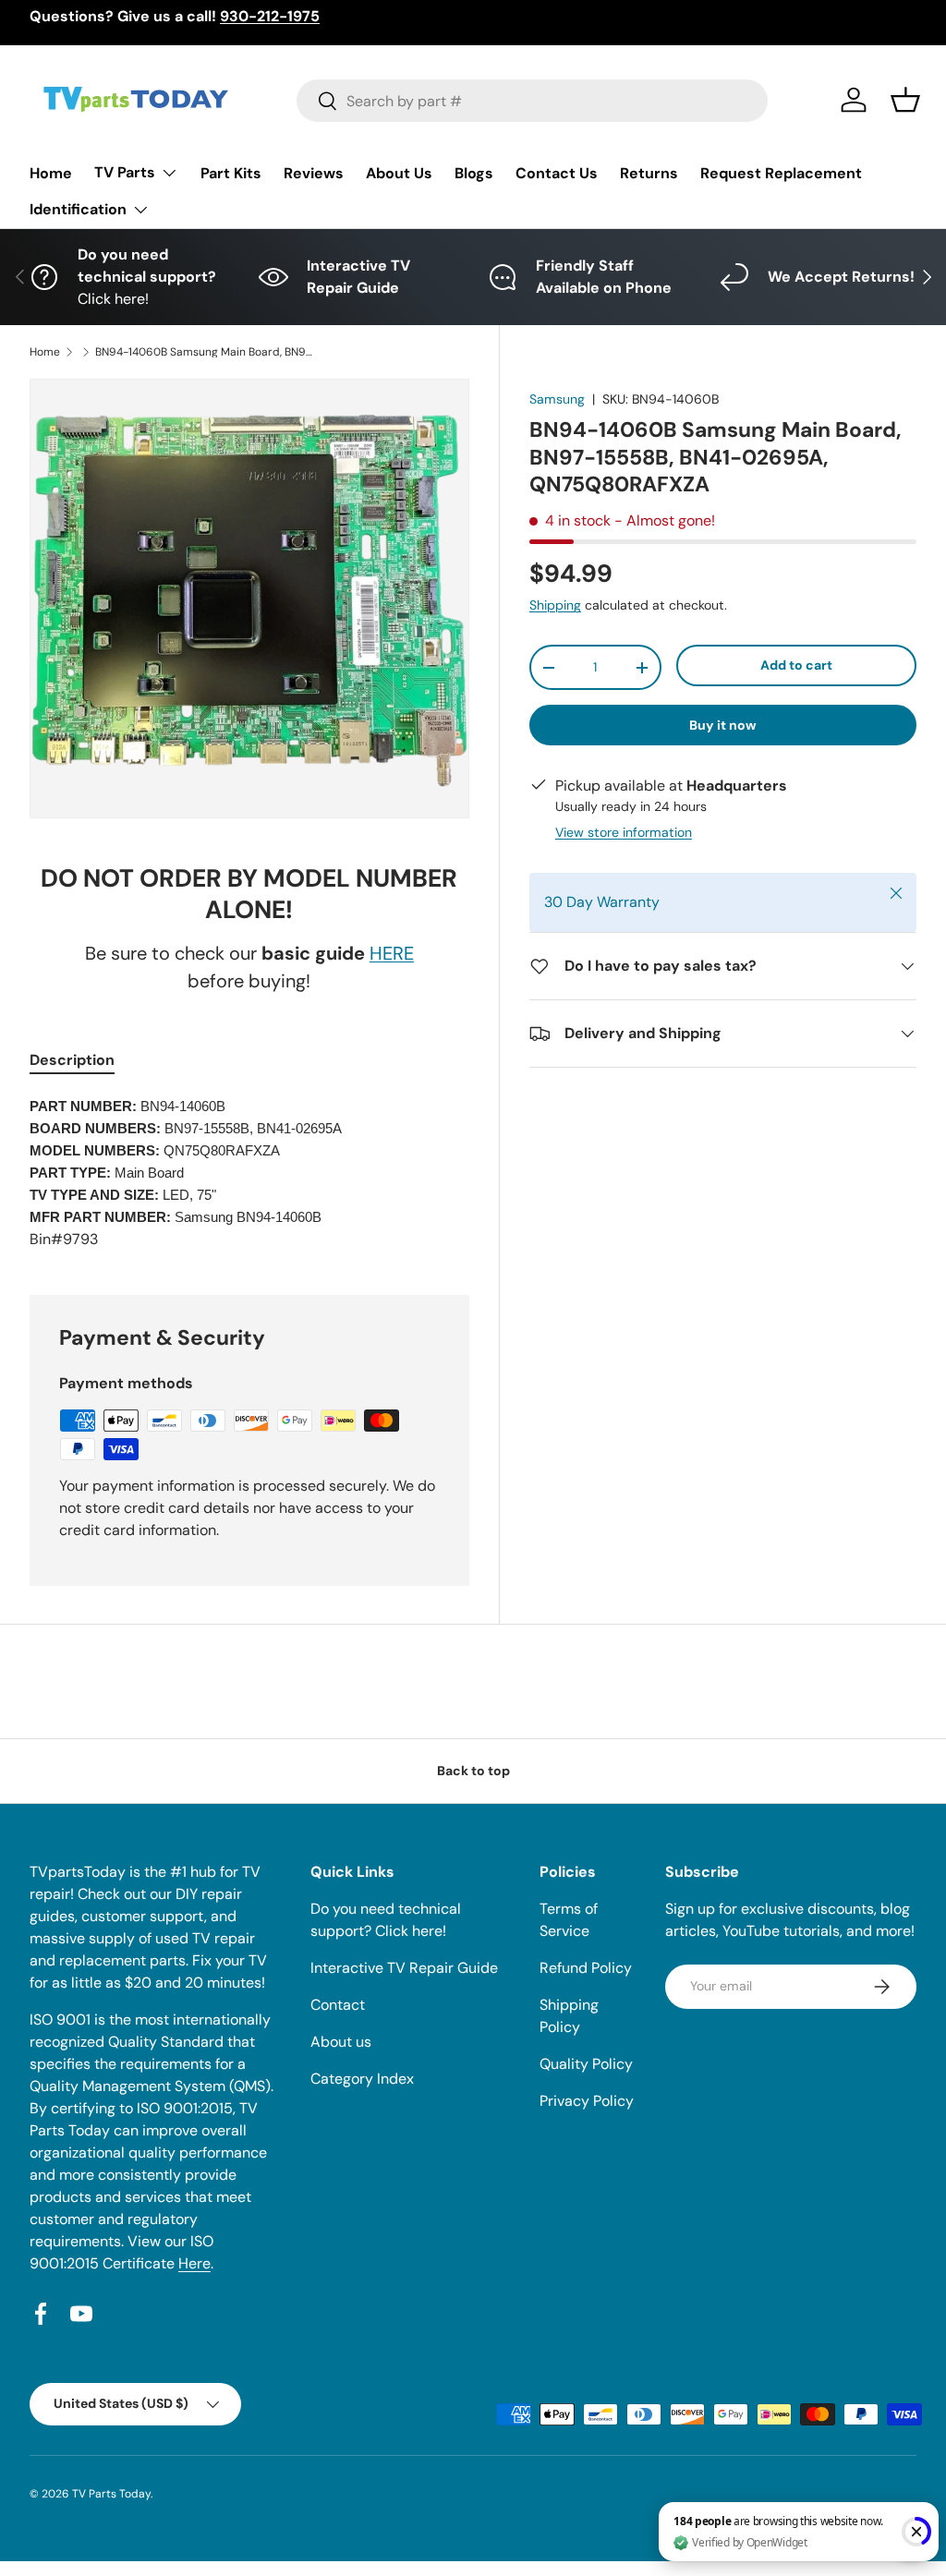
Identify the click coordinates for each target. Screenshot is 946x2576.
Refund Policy (586, 1968)
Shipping (555, 605)
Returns (649, 173)
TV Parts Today (111, 2494)
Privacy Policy (587, 2101)
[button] (905, 100)
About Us (399, 173)
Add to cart (796, 665)
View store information (624, 832)
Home (51, 173)
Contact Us (557, 173)
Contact (338, 2005)
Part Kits (231, 173)
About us (341, 2042)
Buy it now (723, 725)
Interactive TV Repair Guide (404, 1968)
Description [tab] (72, 1060)
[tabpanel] (249, 1173)
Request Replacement (781, 173)
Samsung (557, 399)
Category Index (362, 2079)
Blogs (474, 173)
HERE (392, 953)
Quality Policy (586, 2064)
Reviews (314, 173)
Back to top (473, 1771)
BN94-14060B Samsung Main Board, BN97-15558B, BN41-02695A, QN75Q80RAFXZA (206, 352)
